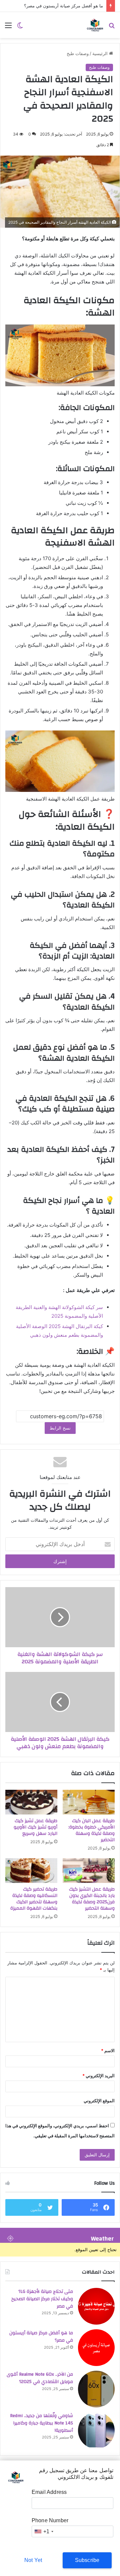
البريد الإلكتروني (98, 2076)
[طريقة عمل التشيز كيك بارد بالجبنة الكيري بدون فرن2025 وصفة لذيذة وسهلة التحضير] (89, 1871)
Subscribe (87, 2560)
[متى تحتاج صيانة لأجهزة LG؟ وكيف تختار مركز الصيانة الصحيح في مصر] (96, 2306)
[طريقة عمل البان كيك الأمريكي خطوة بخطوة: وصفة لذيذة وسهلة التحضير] (89, 1802)
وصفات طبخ (78, 53)
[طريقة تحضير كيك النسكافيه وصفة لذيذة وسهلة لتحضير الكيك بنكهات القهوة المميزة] (31, 1871)
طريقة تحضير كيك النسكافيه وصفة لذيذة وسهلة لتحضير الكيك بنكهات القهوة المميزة (34, 1899)
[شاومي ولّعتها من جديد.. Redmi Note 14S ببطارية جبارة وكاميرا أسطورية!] (96, 2430)
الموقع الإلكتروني (99, 2101)
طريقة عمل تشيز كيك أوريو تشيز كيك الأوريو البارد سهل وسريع (35, 1827)
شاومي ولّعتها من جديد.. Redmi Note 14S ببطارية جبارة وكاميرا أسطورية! (41, 2423)
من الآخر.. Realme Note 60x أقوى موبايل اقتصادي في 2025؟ (40, 2378)
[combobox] (44, 2531)
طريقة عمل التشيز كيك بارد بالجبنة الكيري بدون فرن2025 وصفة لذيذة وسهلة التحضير (92, 1899)
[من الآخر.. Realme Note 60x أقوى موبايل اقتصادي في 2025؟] (96, 2389)
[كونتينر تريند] (95, 25)
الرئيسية (101, 53)
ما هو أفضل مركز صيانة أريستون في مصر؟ (63, 6)
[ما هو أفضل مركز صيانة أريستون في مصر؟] (96, 2348)
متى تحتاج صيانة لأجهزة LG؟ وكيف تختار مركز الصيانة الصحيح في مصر (42, 2299)
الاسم (108, 2051)
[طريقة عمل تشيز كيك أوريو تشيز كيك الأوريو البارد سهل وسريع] (31, 1802)
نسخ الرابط (60, 1428)
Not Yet (33, 2560)
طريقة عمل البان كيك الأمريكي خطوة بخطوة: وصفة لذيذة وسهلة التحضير (91, 1830)
